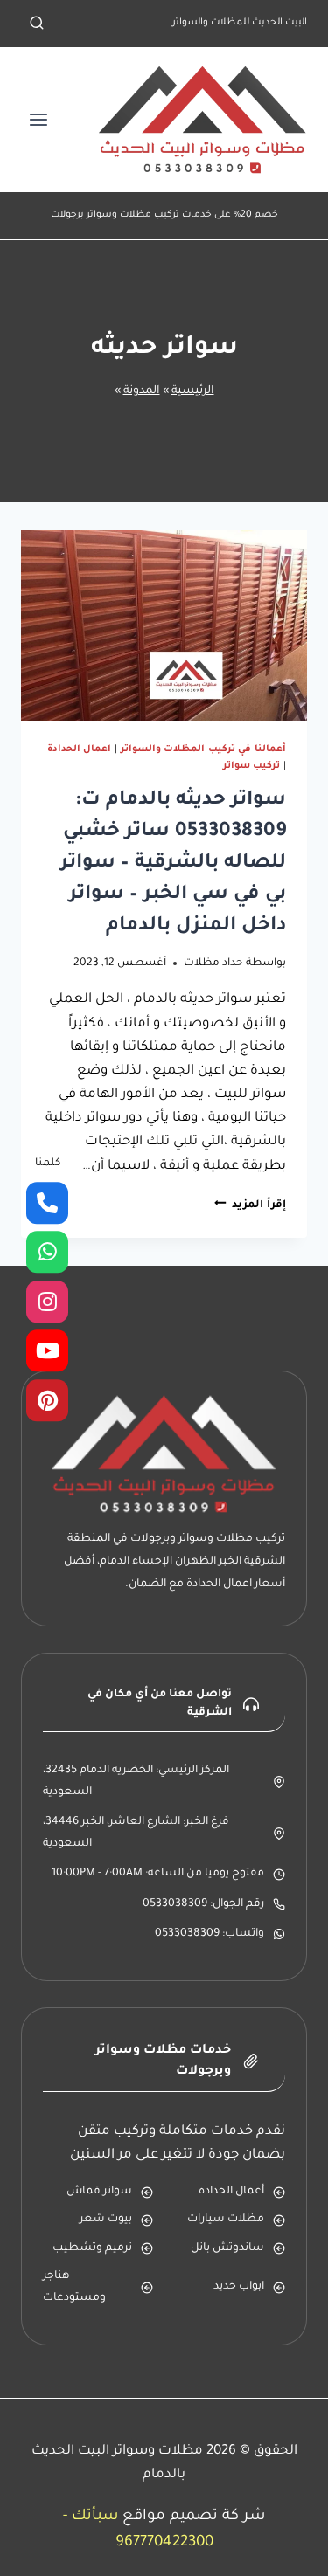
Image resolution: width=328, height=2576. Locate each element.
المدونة (142, 391)
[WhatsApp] (47, 1253)
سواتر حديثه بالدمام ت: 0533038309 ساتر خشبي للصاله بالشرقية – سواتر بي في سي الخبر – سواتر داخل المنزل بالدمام (173, 864)
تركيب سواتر (252, 766)
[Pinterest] (47, 1400)
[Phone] (47, 1203)
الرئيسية (193, 391)
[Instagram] (47, 1302)
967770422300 (164, 2543)
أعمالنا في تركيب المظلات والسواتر (203, 749)
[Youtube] (47, 1351)
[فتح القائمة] (39, 119)
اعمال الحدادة (80, 749)
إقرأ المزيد (250, 1205)
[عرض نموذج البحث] (37, 24)
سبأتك (95, 2517)
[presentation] (164, 625)
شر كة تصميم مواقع (194, 2517)
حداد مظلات (213, 963)
